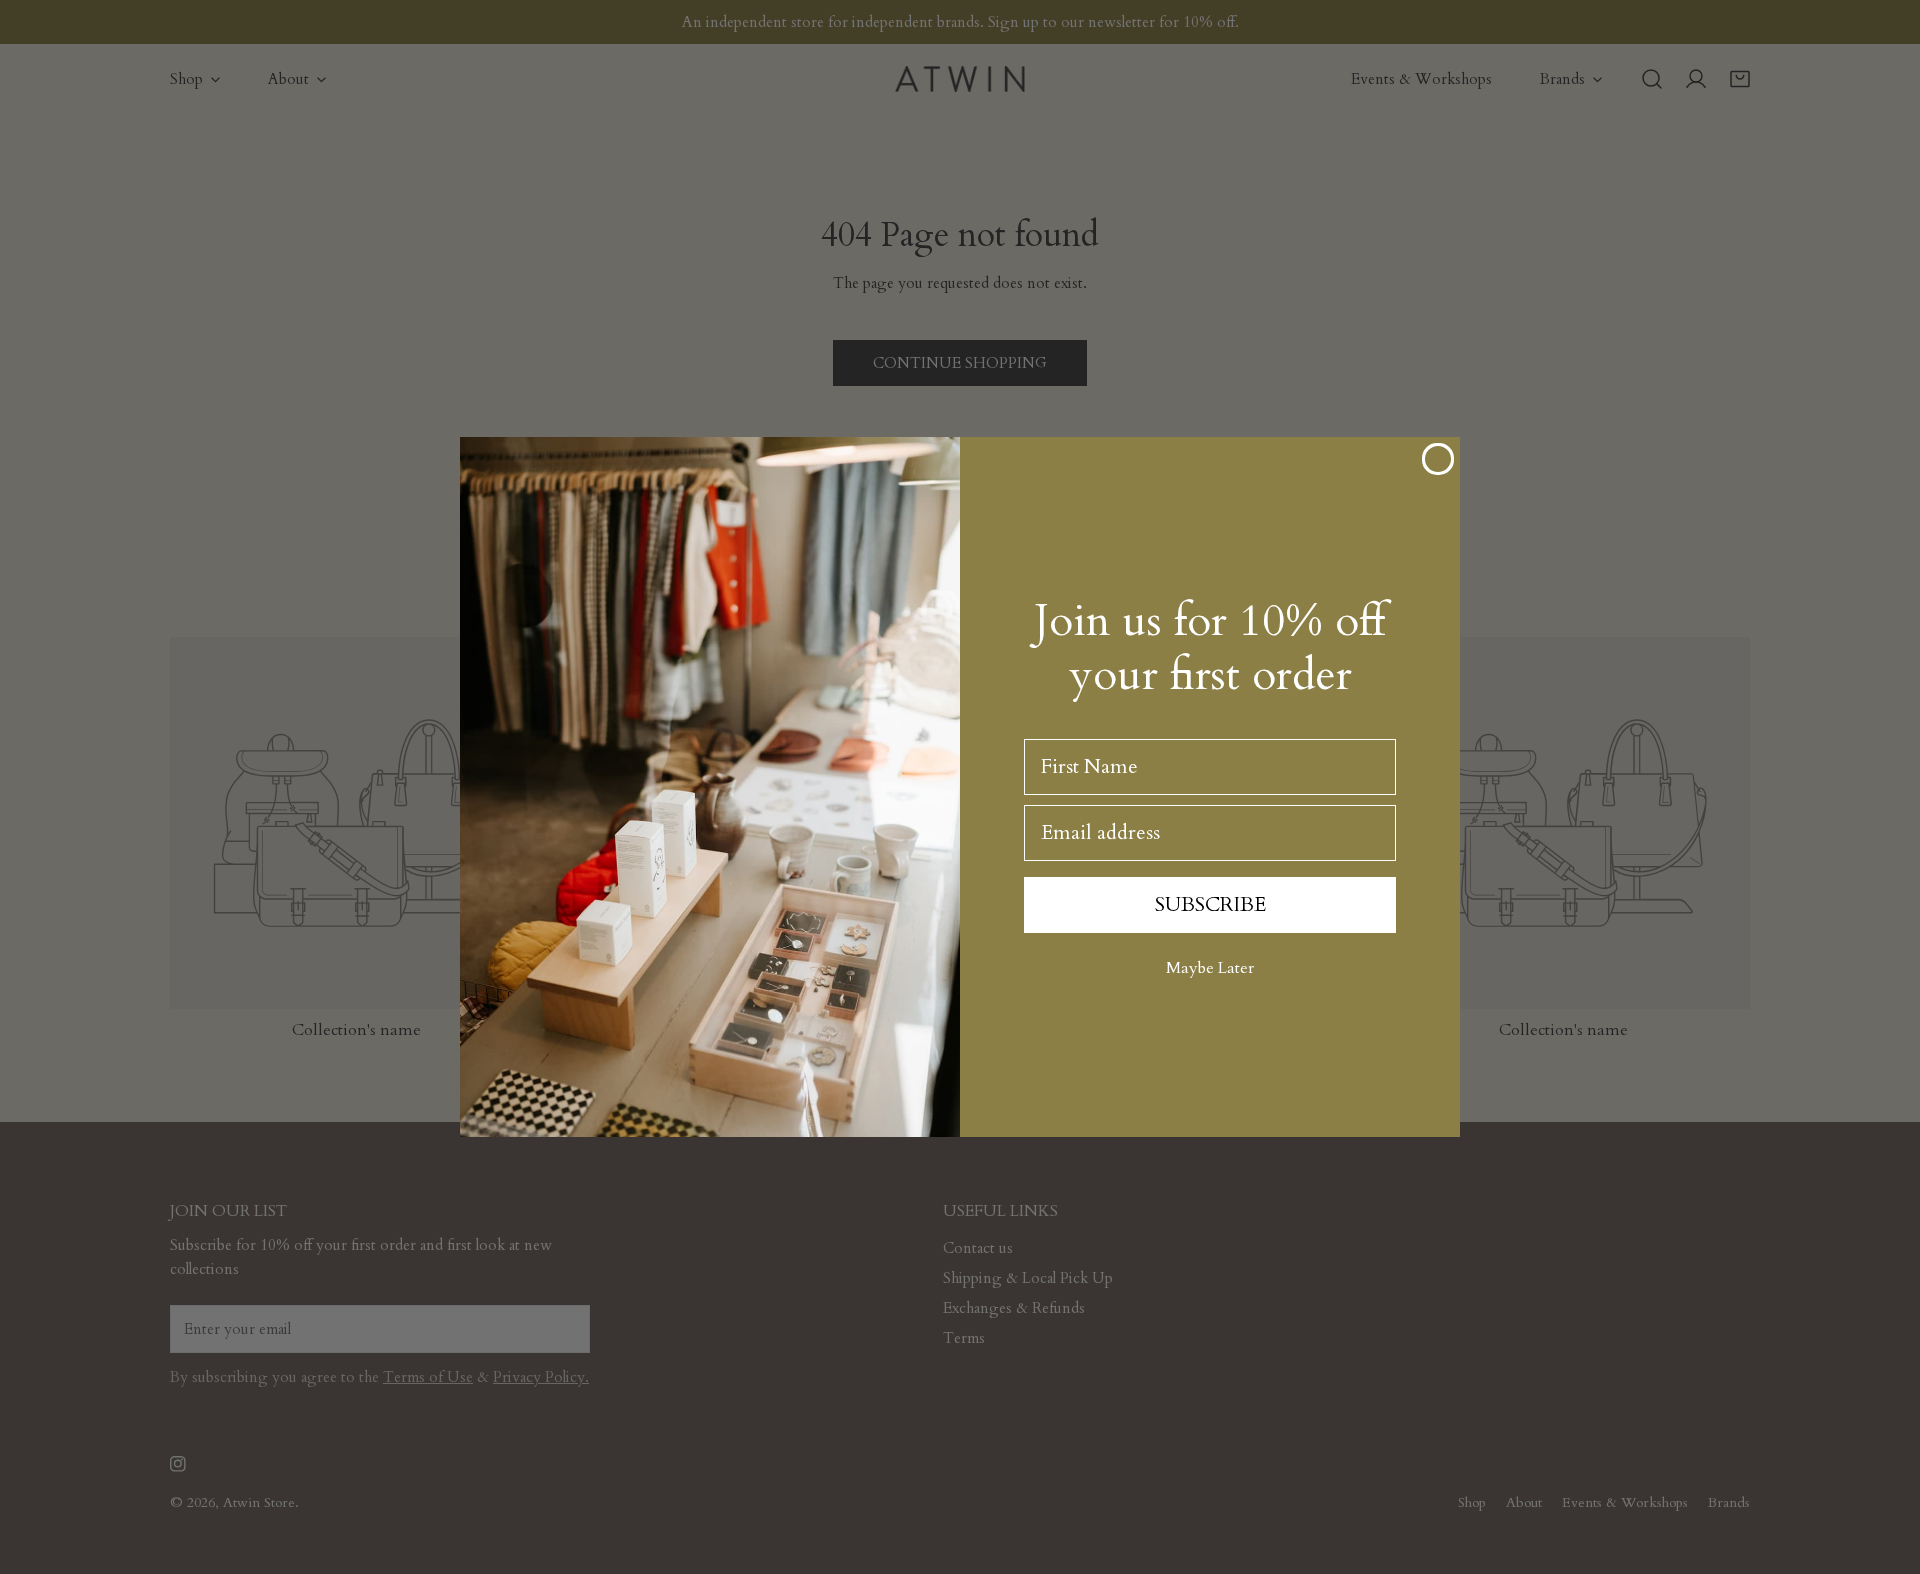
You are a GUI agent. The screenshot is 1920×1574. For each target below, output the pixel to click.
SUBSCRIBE (1210, 904)
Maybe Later (1210, 968)
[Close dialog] (1438, 459)
